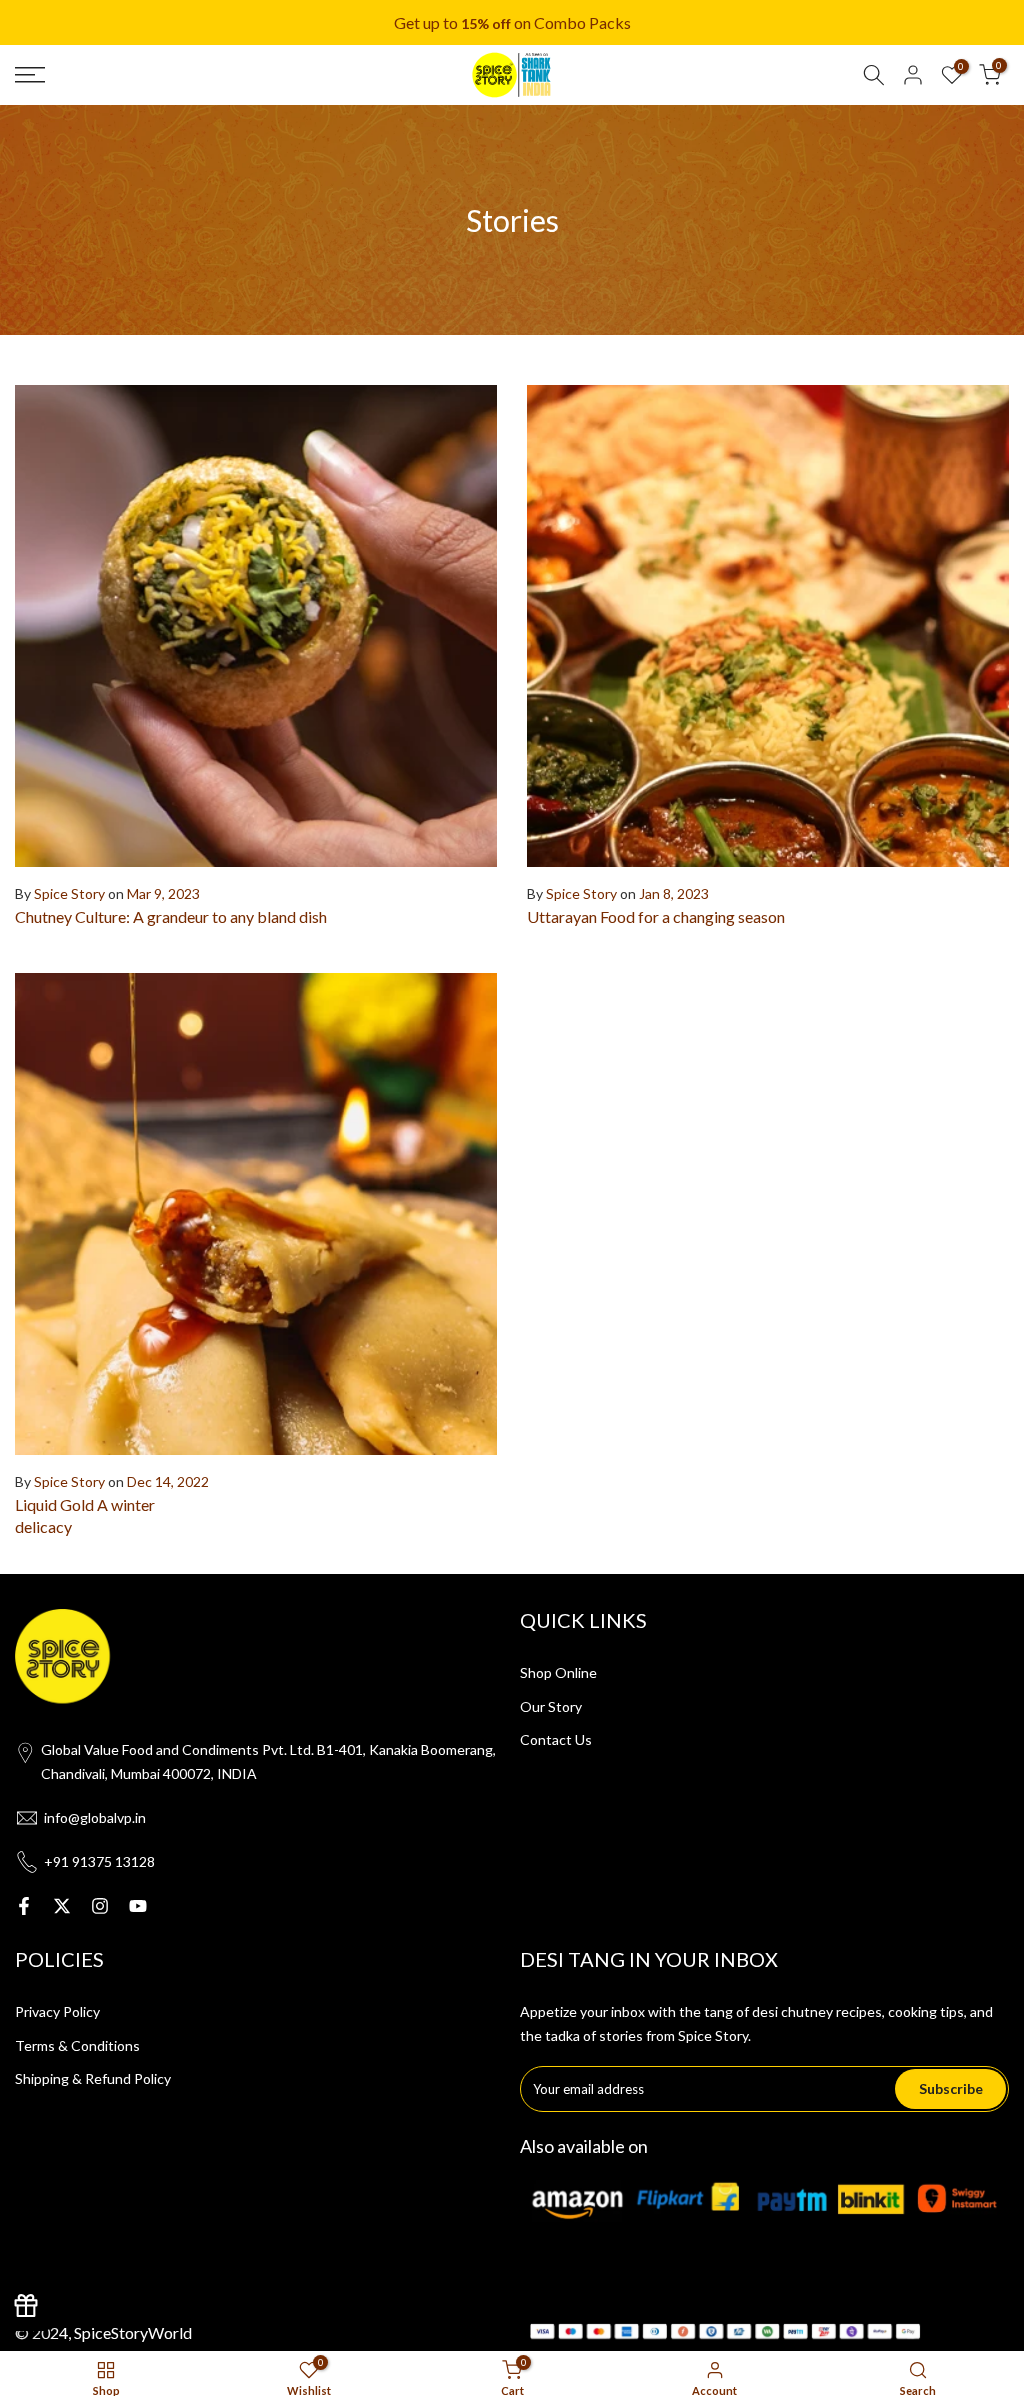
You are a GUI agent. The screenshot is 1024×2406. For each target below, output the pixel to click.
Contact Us (556, 1739)
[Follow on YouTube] (138, 1906)
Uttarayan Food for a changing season (656, 916)
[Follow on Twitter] (62, 1906)
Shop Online (558, 1672)
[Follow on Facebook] (24, 1906)
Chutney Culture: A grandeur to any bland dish (171, 916)
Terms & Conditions (77, 2045)
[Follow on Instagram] (100, 1906)
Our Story (551, 1706)
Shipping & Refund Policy (93, 2078)
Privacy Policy (57, 2011)
